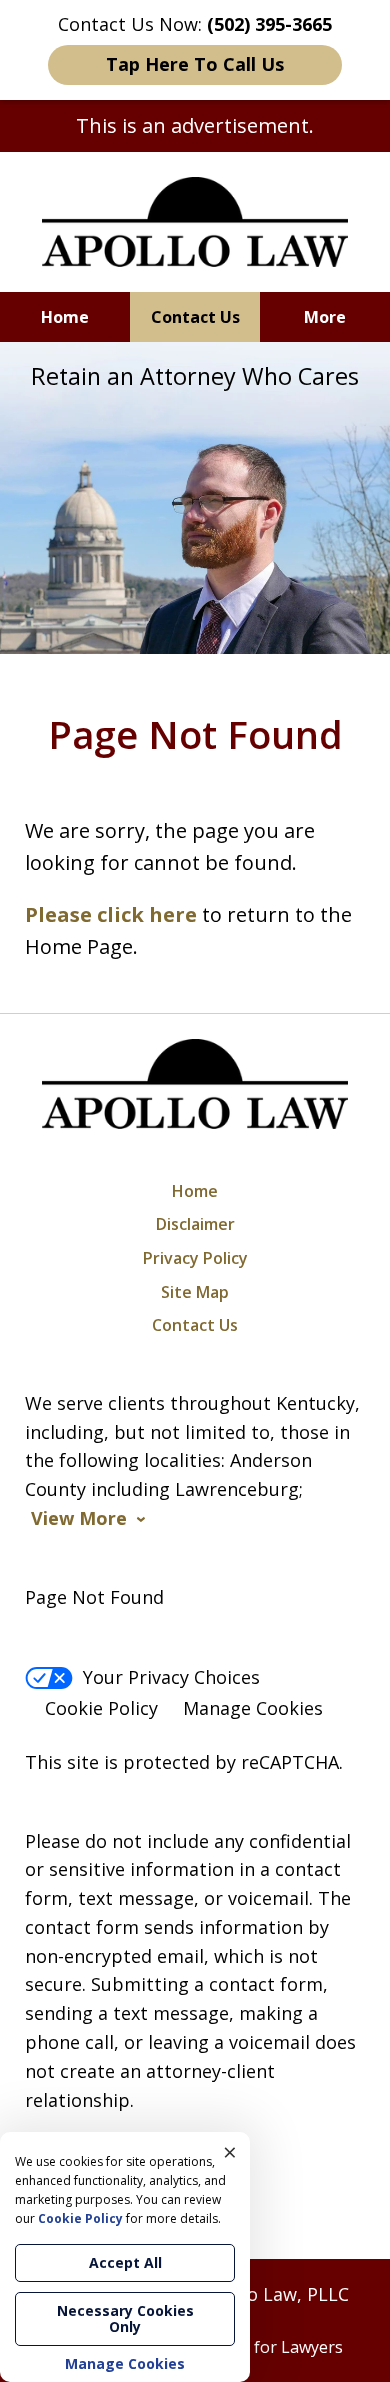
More (325, 317)
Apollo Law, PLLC (276, 2294)
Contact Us (195, 317)
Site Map (195, 1292)
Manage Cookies (253, 1708)
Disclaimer (195, 1224)
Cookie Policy (101, 1708)
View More (79, 1518)
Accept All (125, 2262)
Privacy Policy (195, 1258)
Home (65, 317)
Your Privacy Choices (171, 1677)
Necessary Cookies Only (125, 2318)
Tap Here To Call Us (195, 64)
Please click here (111, 914)
